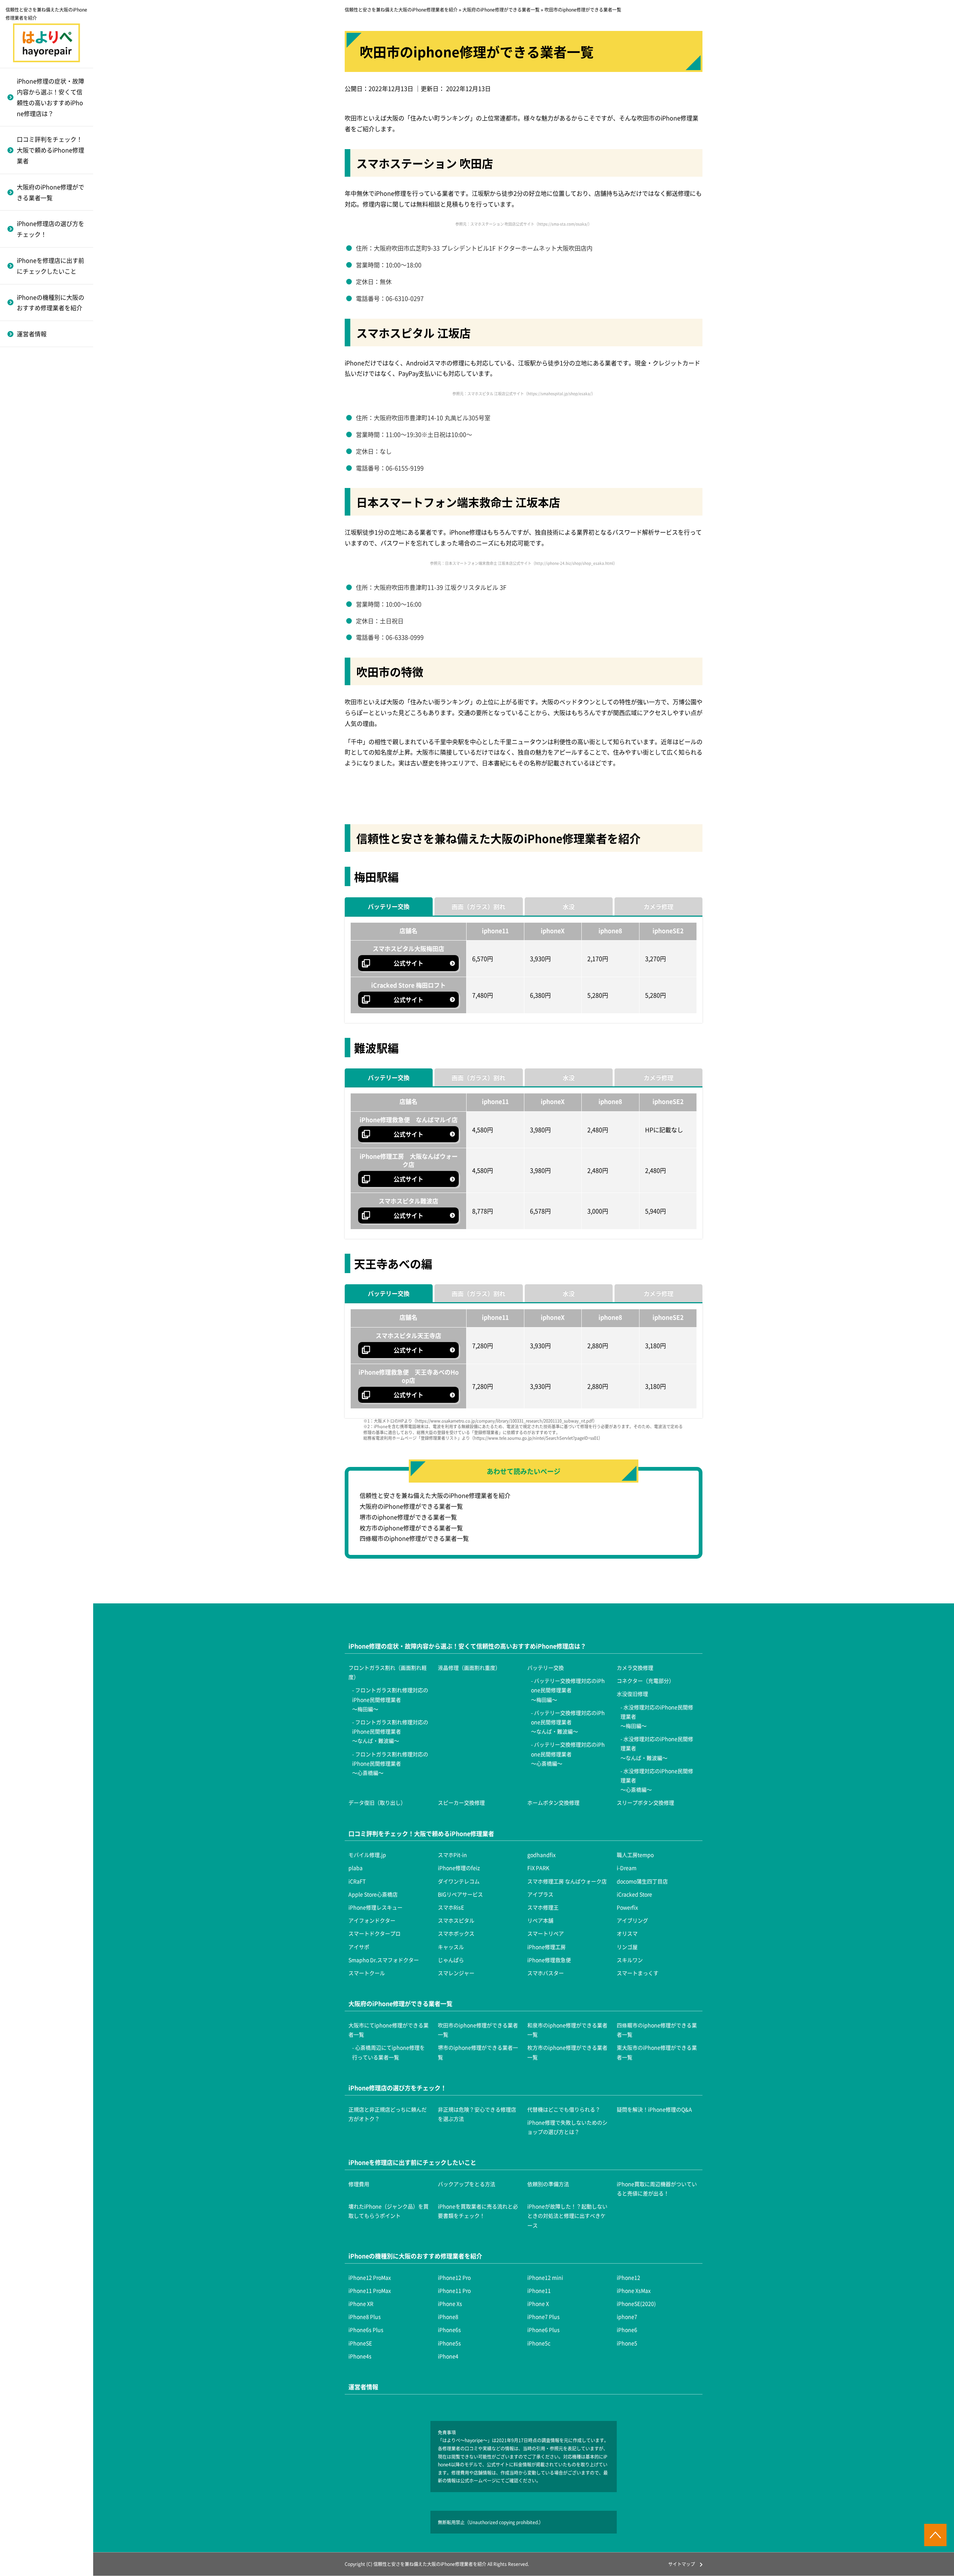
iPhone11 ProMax (370, 2290)
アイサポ (27, 585)
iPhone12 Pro (454, 2277)
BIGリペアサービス (460, 1894)
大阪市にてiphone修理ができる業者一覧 (388, 2030)
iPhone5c (28, 465)
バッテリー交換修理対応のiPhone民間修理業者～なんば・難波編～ (53, 359)
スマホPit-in (452, 1855)
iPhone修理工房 (37, 621)
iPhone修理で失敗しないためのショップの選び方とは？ (567, 2127)
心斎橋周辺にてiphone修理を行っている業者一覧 (388, 2052)
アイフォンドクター (42, 440)
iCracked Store (35, 349)
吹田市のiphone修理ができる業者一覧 (478, 2030)
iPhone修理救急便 (40, 705)
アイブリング (33, 494)
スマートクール (36, 741)
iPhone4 (26, 520)
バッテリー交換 (389, 906)
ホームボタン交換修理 (45, 653)
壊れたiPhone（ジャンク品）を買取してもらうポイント (388, 2211)
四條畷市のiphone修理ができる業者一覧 (414, 1538)
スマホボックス (36, 530)
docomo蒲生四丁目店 (642, 1881)
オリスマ (27, 567)
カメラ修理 (658, 906)
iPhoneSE (28, 429)
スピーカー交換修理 (42, 635)
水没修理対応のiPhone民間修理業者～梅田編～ (53, 509)
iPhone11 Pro (454, 2290)
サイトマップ (682, 2564)
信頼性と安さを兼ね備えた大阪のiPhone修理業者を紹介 (435, 1495)
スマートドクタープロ (45, 512)
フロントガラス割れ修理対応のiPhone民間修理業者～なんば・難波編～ (390, 1731)
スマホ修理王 (33, 403)
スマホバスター (36, 778)
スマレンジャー (36, 759)
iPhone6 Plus (33, 392)
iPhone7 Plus (544, 2317)
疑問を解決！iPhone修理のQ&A (654, 2109)
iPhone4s (28, 501)
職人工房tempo (635, 1855)
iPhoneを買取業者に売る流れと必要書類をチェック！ (478, 2211)
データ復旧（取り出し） (48, 617)
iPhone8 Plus (365, 2317)
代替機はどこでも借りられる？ (564, 2109)
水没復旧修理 (33, 480)
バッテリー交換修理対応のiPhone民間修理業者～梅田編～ (568, 1690)
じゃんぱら (30, 687)
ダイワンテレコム (459, 1881)
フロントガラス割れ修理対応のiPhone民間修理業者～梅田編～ (390, 1699)
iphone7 (627, 2317)
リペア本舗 (30, 476)
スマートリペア (36, 549)
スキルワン (30, 723)
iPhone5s (28, 447)
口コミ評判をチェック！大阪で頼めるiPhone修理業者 (50, 150)
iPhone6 (26, 410)
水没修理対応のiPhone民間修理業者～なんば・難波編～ (53, 548)
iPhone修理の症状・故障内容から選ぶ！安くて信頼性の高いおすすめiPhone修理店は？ (50, 97)
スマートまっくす (39, 796)
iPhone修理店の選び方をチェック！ (50, 229)
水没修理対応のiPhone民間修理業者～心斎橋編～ (53, 588)
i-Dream (627, 1868)
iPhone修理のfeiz (459, 1868)
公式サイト (408, 963)
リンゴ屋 (27, 640)
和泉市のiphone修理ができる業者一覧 (567, 2030)
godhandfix (541, 1855)
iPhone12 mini (545, 2277)
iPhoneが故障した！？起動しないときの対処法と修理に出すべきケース (567, 2216)
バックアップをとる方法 (467, 2184)
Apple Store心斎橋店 (373, 1894)
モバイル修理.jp (367, 1855)
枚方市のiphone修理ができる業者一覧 (411, 1528)
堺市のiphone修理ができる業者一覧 (408, 1517)
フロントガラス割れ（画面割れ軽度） (388, 1672)
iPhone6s (28, 374)
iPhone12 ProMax (370, 2277)
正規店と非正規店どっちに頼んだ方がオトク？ (388, 2114)
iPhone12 (628, 2277)
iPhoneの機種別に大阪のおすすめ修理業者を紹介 (50, 303)
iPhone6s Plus (34, 356)
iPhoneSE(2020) (636, 2303)
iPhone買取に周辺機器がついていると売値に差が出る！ (657, 2188)
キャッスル (30, 603)
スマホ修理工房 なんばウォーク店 (567, 1881)
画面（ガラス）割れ (478, 906)
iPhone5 (26, 483)
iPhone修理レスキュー (46, 367)
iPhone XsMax (634, 2290)
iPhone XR (361, 2303)
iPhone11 (539, 2290)
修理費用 (359, 2184)
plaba (356, 1868)
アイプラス (540, 1894)
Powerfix (27, 421)
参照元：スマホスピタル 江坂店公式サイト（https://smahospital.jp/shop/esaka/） (524, 393)
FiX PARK (538, 1868)
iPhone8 (448, 2317)
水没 (569, 906)
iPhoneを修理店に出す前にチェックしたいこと (50, 266)
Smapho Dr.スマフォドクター (49, 663)
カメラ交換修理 (36, 443)
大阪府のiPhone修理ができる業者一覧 (50, 192)
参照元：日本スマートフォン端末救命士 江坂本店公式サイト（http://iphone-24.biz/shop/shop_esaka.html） (524, 563)
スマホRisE (29, 385)
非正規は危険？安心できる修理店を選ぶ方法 (477, 2114)
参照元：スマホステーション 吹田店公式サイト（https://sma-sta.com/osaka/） (524, 224)
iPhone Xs (450, 2303)
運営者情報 (32, 334)
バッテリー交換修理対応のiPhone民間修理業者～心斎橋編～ (53, 409)
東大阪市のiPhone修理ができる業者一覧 (657, 2052)
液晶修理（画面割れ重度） (469, 1668)
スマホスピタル (36, 458)
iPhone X (538, 2303)
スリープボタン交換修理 (48, 671)
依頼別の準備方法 (548, 2184)
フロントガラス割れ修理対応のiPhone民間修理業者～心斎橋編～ (390, 1763)
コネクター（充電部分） (48, 462)
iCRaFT (357, 1881)
